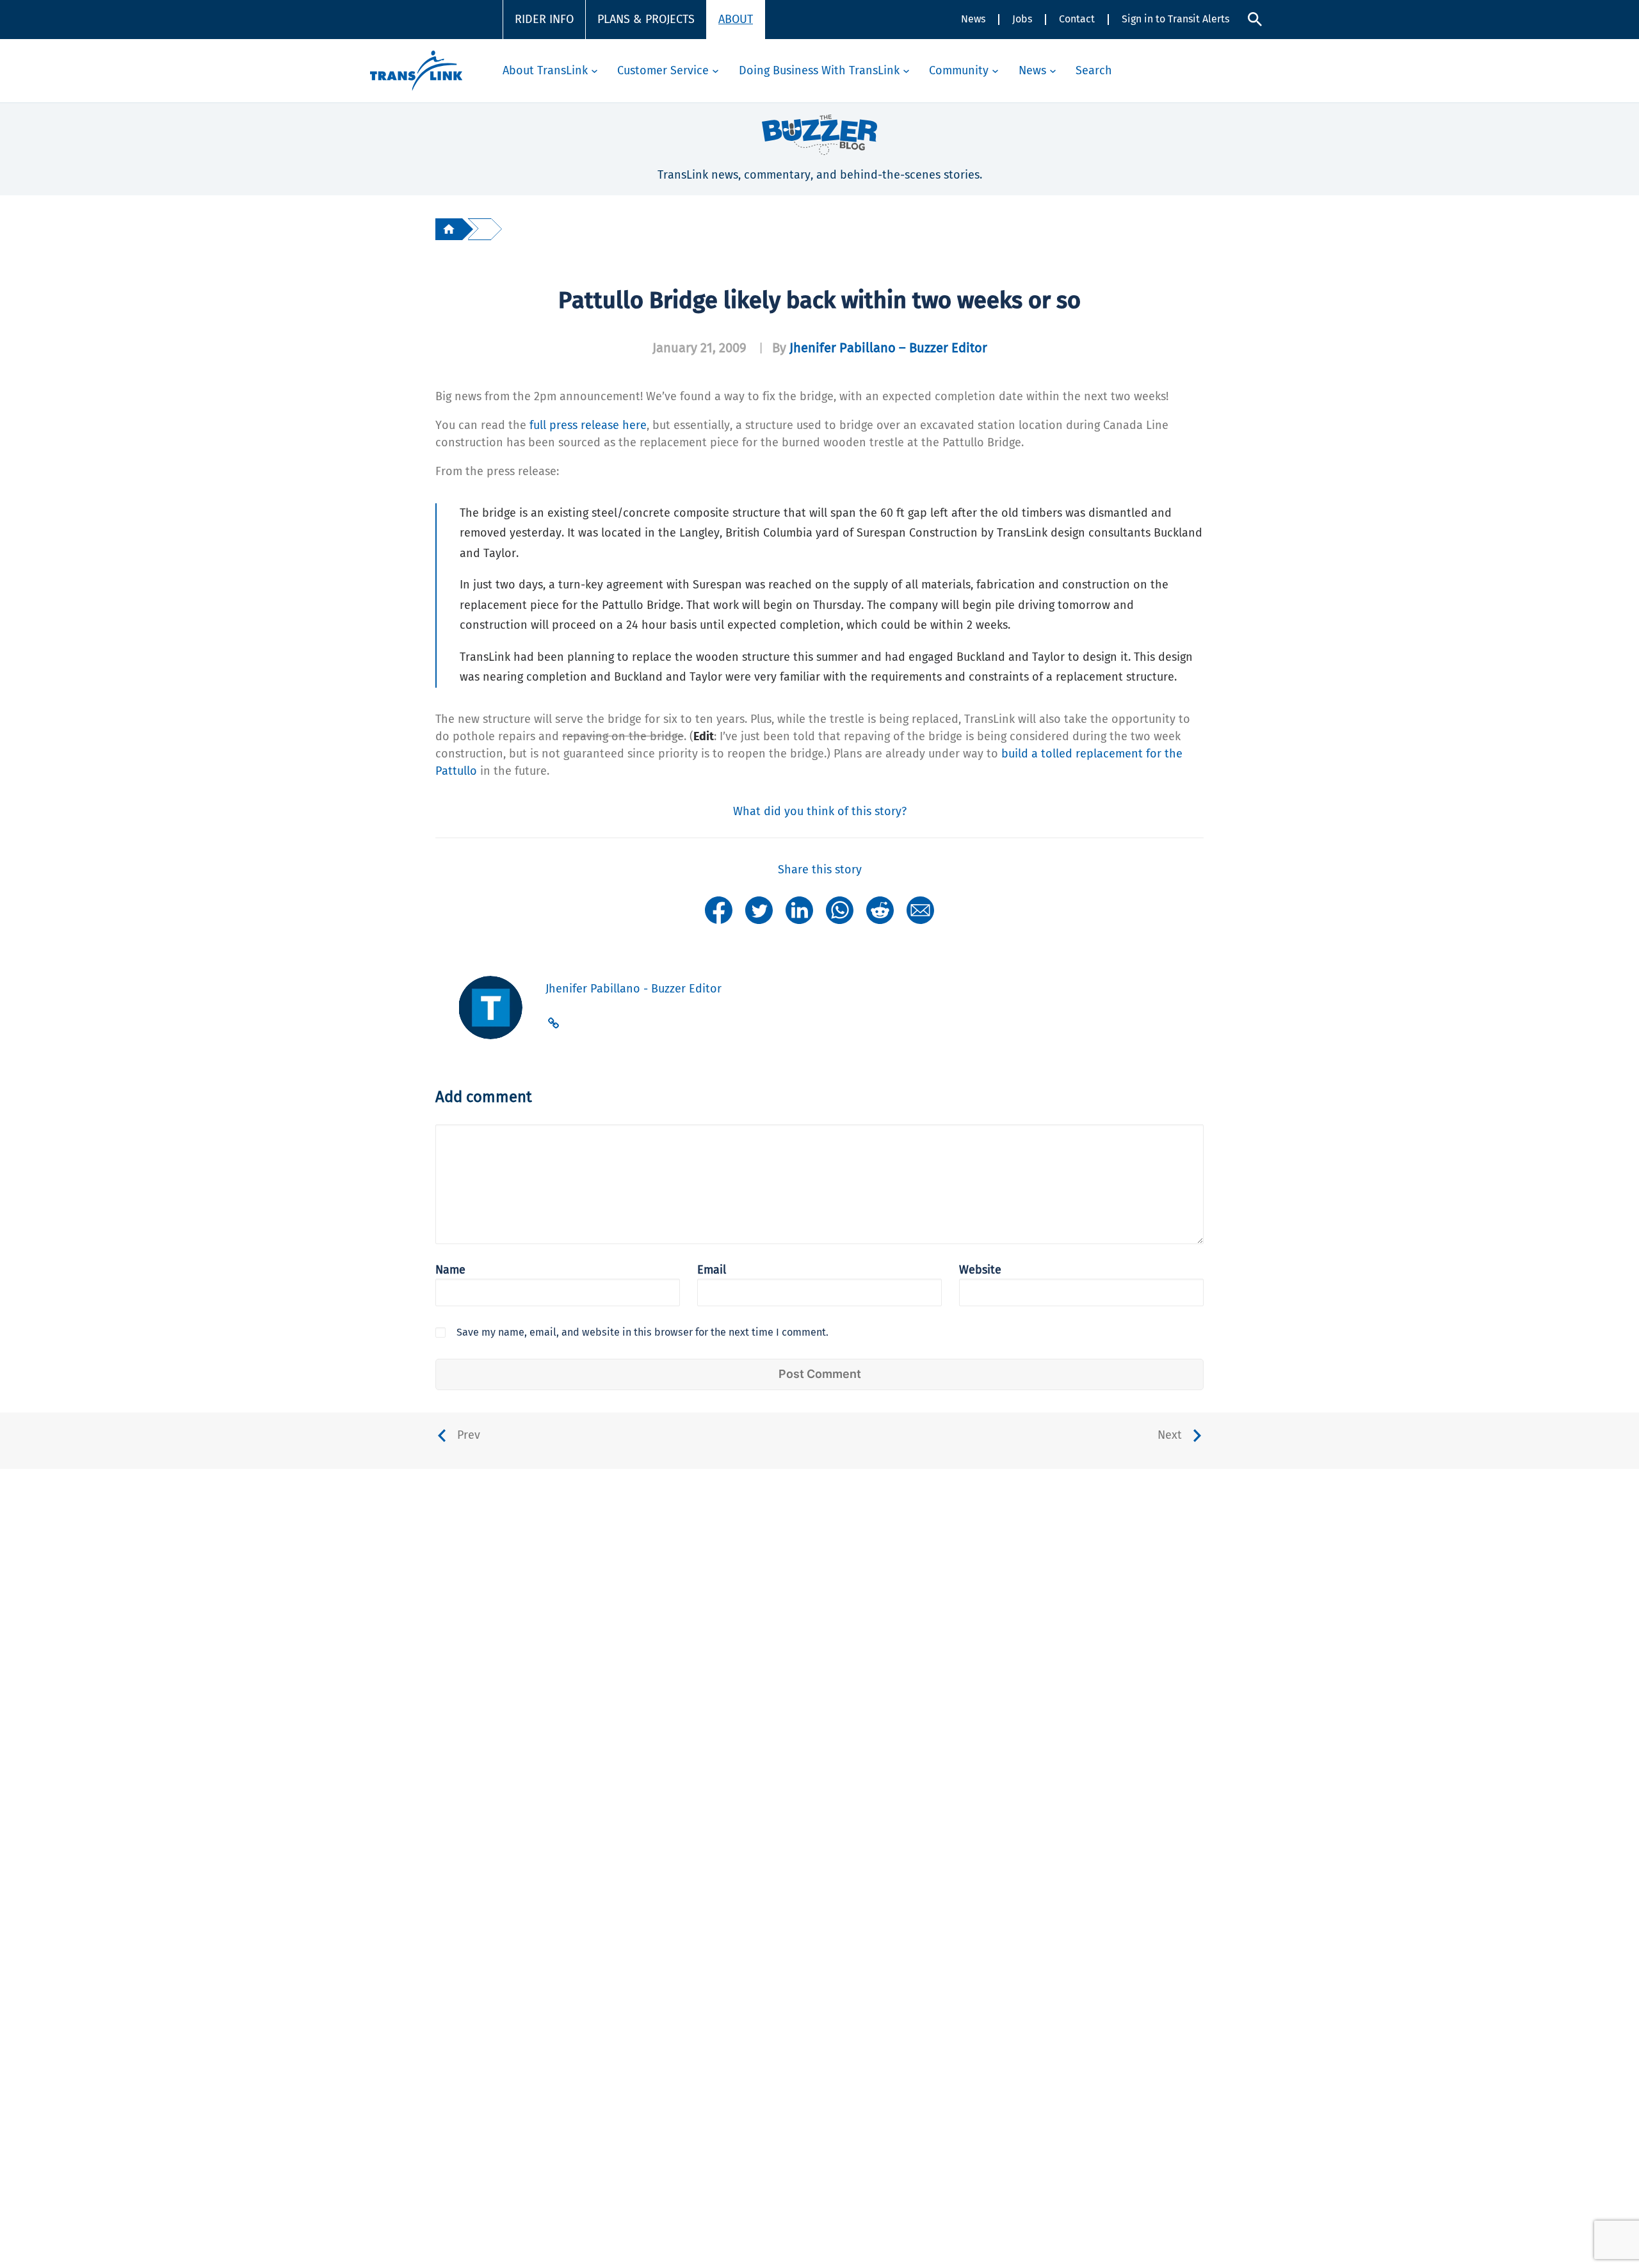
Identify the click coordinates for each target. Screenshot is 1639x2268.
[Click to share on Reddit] (880, 909)
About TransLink (545, 70)
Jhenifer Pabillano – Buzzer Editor (888, 348)
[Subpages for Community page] (995, 71)
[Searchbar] (1255, 19)
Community (959, 70)
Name (450, 1270)
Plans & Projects (646, 19)
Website (980, 1270)
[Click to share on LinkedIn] (799, 909)
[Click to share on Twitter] (759, 909)
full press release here (588, 425)
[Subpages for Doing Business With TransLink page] (906, 71)
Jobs (1022, 19)
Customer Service (663, 70)
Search (1094, 70)
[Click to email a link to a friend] (920, 909)
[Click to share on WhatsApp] (840, 909)
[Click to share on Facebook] (719, 909)
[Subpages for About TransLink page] (594, 71)
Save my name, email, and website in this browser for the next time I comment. (642, 1332)
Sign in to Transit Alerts (1175, 19)
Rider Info (544, 19)
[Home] (449, 229)
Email (712, 1270)
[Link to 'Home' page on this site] (416, 71)
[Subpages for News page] (1053, 71)
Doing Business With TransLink (819, 70)
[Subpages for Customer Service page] (715, 71)
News (973, 19)
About (736, 19)
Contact (1077, 19)
